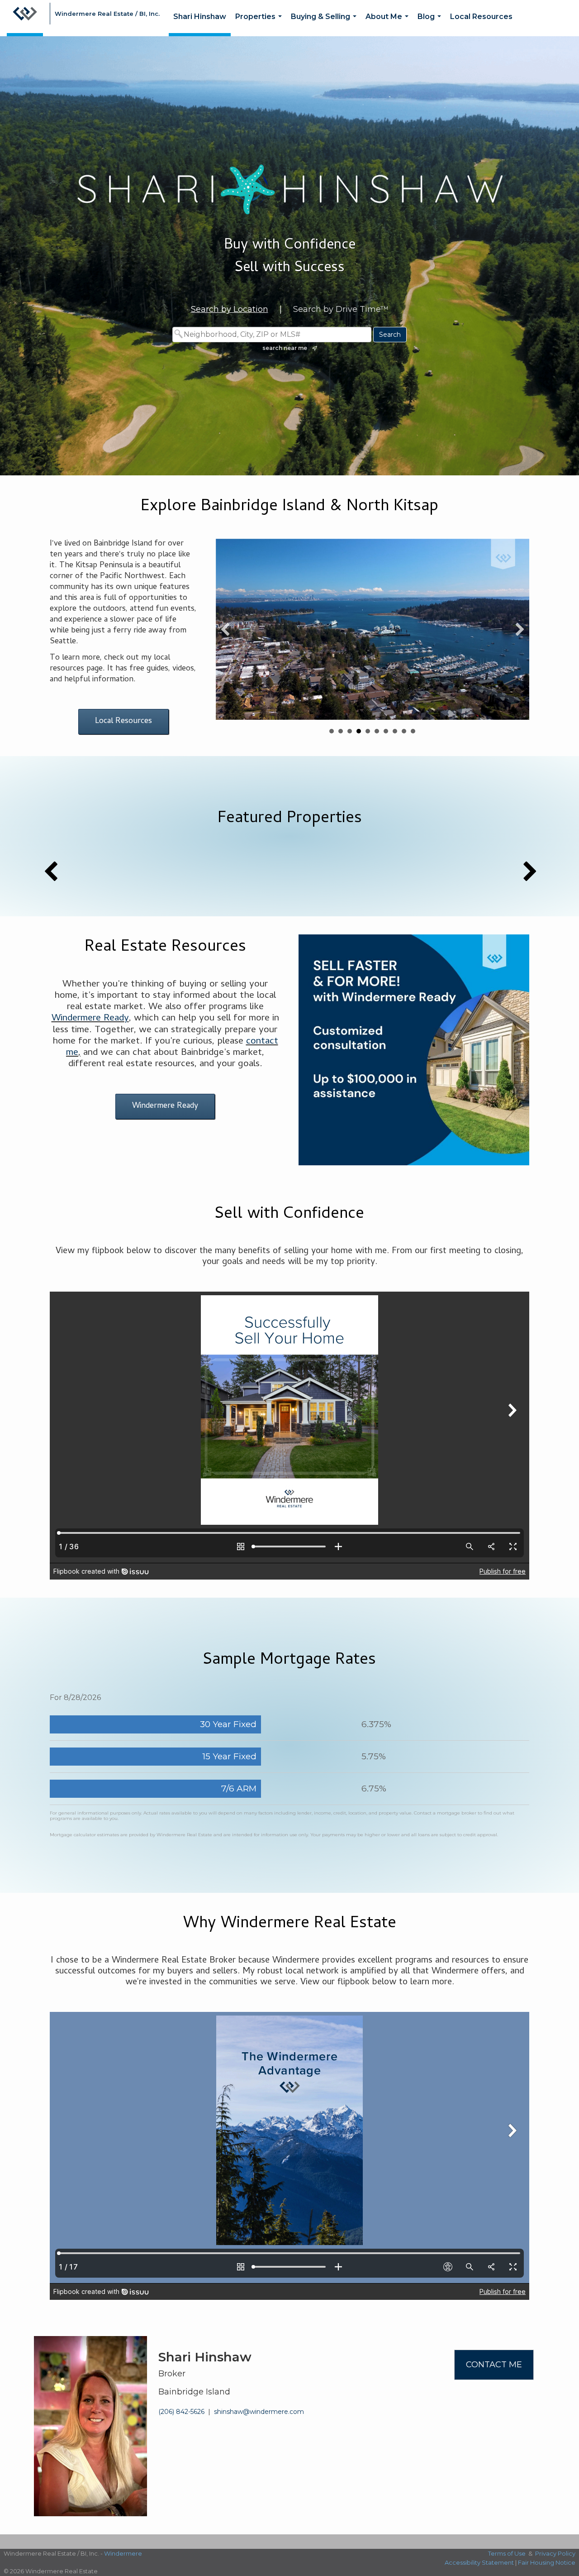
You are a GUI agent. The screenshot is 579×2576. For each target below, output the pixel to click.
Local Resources (481, 17)
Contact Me (494, 2365)
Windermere (123, 2553)
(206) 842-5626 (181, 2412)
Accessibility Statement (479, 2562)
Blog (431, 24)
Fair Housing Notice (547, 2562)
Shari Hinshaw (200, 17)
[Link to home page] (25, 18)
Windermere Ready (90, 1019)
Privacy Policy (555, 2553)
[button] (225, 629)
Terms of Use (507, 2553)
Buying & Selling (325, 24)
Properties (260, 24)
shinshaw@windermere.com (259, 2412)
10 (413, 731)
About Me (389, 24)
